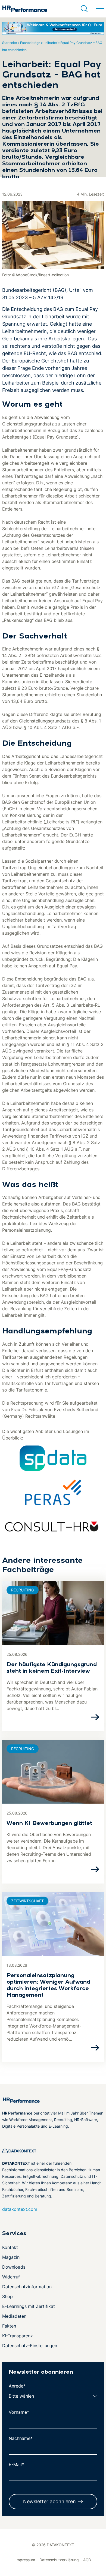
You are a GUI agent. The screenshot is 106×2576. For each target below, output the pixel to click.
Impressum (25, 2560)
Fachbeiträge (30, 43)
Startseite (10, 43)
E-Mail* (16, 2464)
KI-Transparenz (18, 2336)
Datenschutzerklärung (59, 2560)
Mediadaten (14, 2316)
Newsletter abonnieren (49, 2501)
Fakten (9, 2326)
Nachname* (21, 2438)
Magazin (11, 2257)
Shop (7, 2296)
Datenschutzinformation (27, 2287)
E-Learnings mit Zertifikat (29, 2306)
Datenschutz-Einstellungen (30, 2346)
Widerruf (11, 2277)
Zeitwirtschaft (27, 1901)
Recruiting (23, 1590)
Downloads (14, 2267)
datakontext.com (20, 2209)
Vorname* (19, 2412)
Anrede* (17, 2386)
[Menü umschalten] (100, 9)
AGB (87, 2560)
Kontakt (10, 2247)
